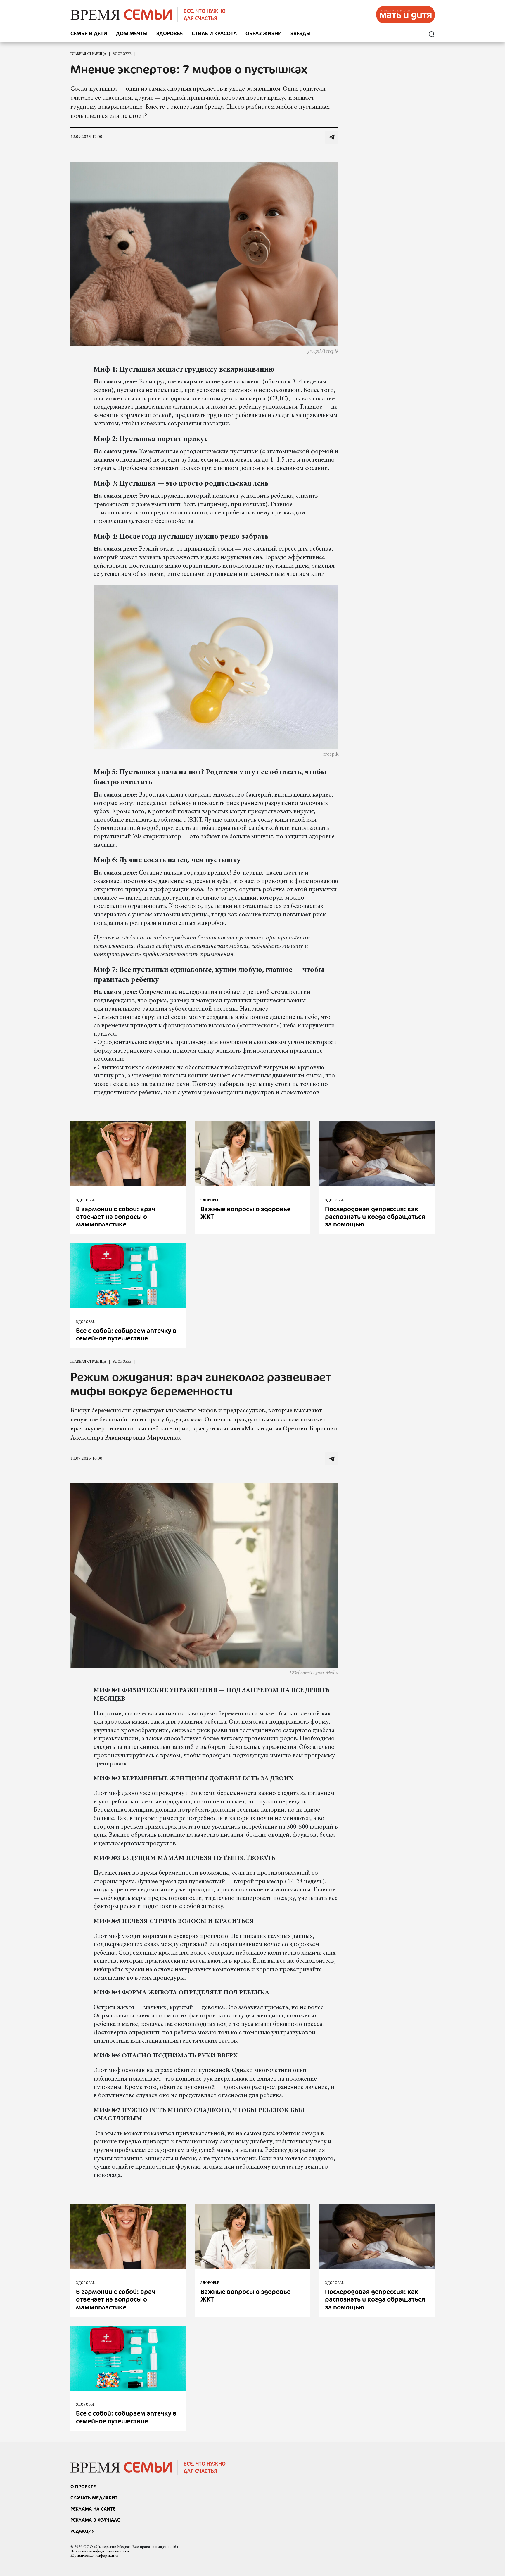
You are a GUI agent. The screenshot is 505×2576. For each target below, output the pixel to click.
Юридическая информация (94, 2556)
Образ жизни (264, 34)
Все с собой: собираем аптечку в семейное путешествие (126, 1334)
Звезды (301, 34)
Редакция (83, 2531)
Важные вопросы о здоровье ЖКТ (245, 1213)
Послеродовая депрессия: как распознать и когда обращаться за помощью (375, 1217)
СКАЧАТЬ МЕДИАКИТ (94, 2498)
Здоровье (170, 34)
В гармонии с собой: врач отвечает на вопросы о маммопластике (116, 1217)
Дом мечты (132, 34)
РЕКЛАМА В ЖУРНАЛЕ (95, 2520)
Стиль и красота (214, 34)
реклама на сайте (93, 2509)
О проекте (83, 2487)
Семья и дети (89, 34)
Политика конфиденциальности (100, 2551)
